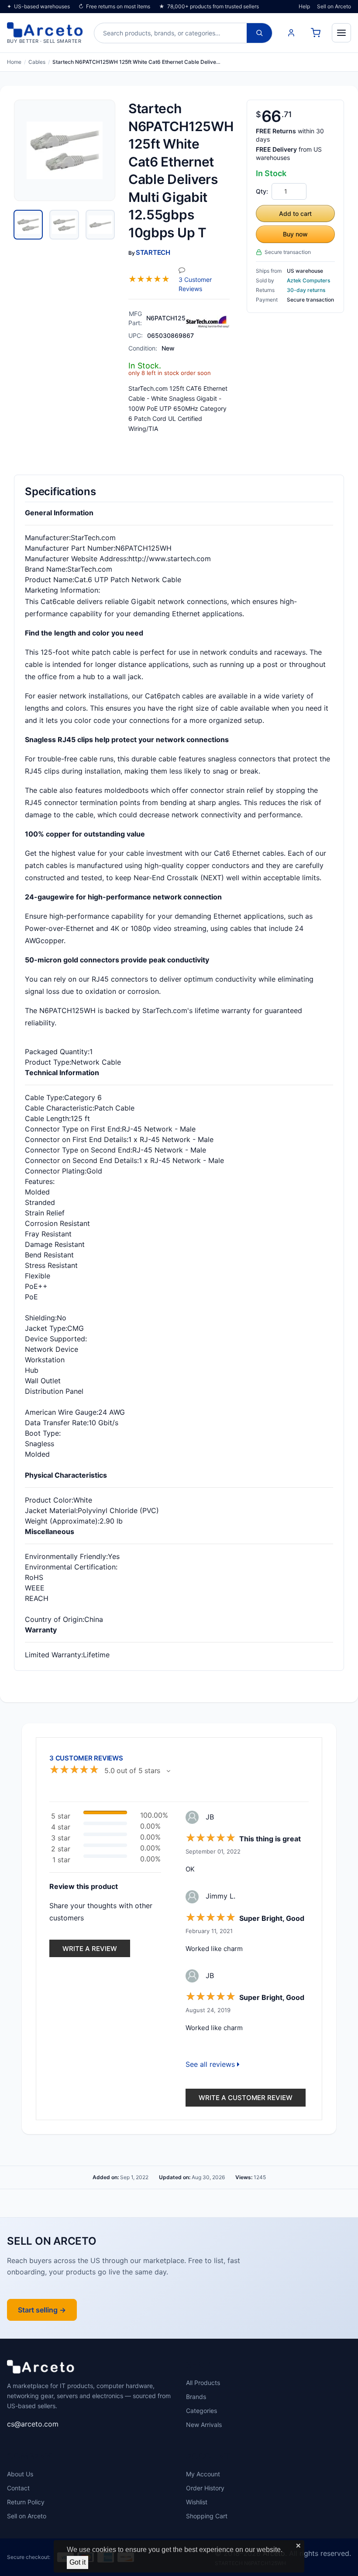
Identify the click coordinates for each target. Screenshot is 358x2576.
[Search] (259, 33)
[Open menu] (341, 33)
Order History (205, 2488)
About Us (20, 2474)
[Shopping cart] (316, 33)
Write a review (90, 1949)
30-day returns (306, 290)
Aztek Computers (308, 280)
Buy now (295, 234)
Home (14, 62)
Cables (37, 62)
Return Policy (26, 2502)
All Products (203, 2383)
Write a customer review (246, 2098)
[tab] (28, 225)
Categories (201, 2411)
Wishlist (197, 2502)
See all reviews (211, 2064)
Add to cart (295, 214)
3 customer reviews (202, 284)
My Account (203, 2474)
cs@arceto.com (33, 2424)
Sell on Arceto (334, 6)
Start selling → (42, 2310)
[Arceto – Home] (41, 2369)
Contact (18, 2488)
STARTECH (153, 252)
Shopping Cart (207, 2516)
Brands (196, 2397)
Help (304, 6)
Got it (77, 2562)
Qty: (262, 191)
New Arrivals (204, 2425)
